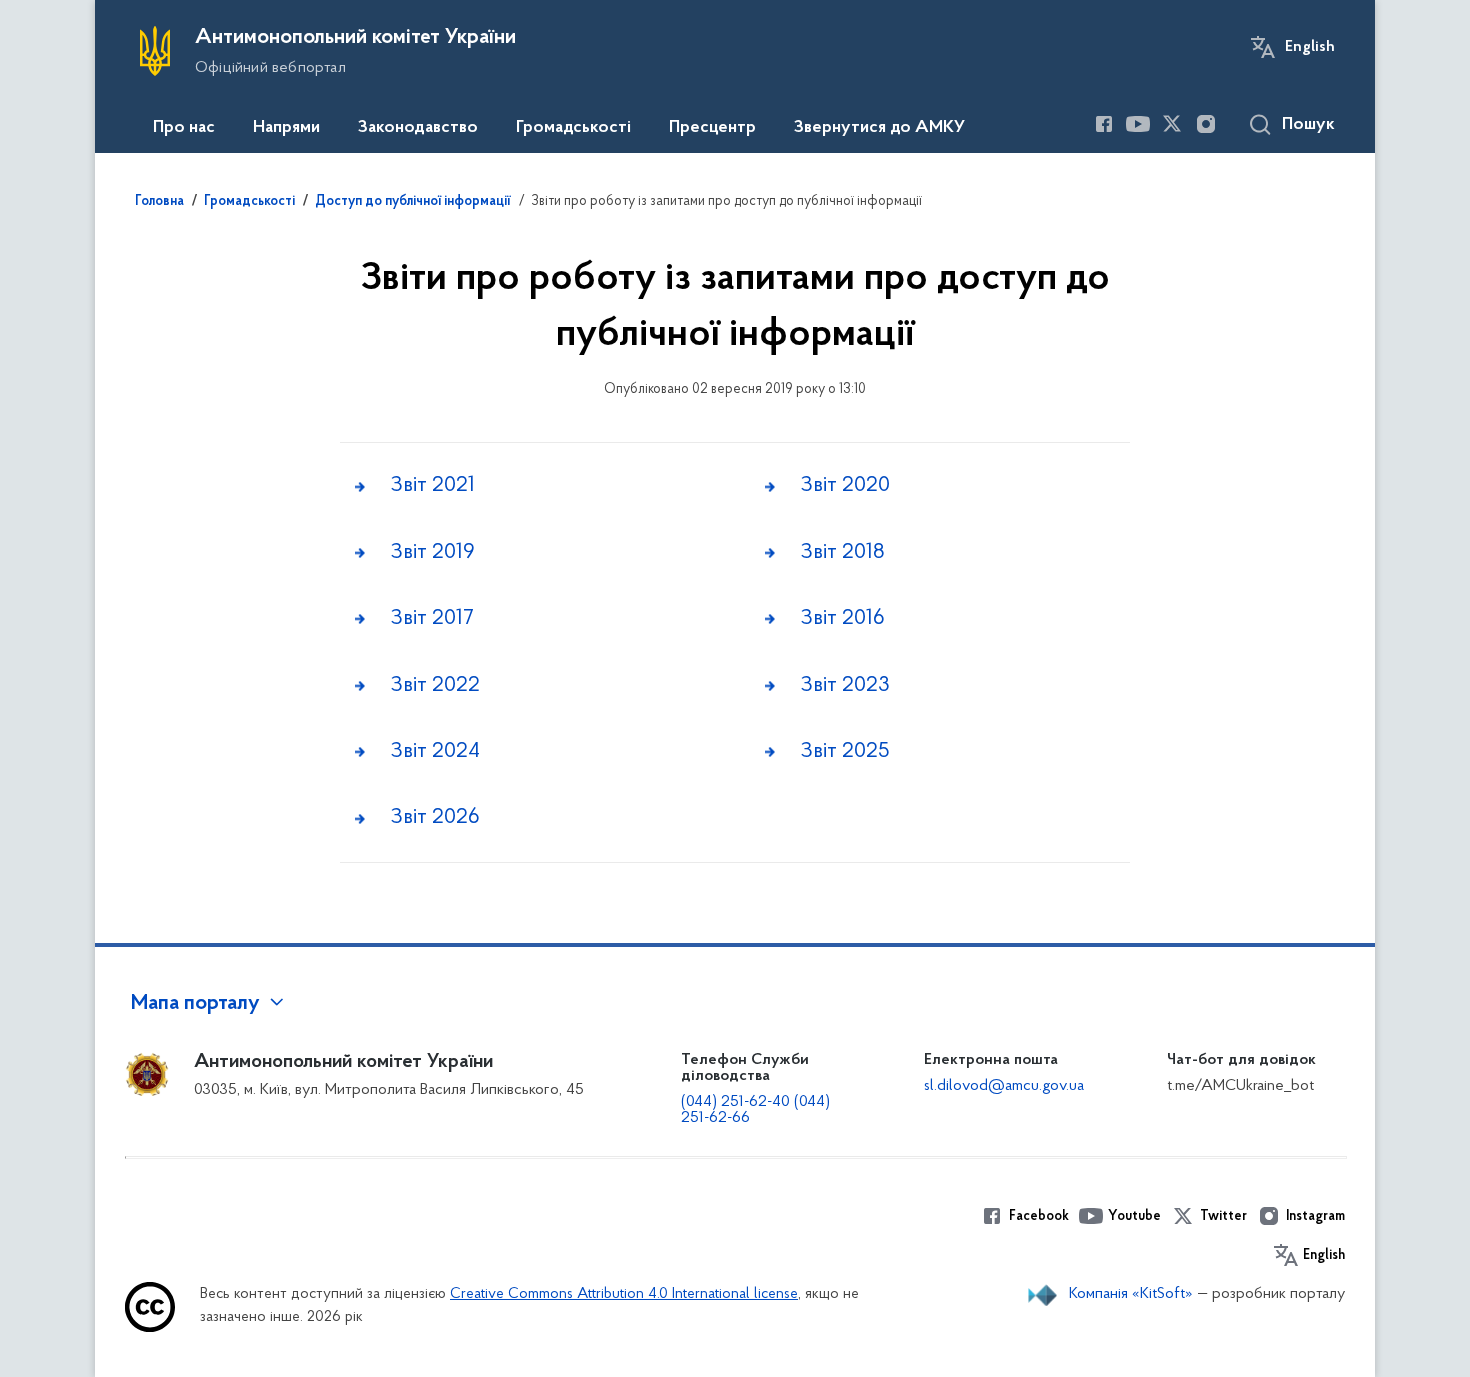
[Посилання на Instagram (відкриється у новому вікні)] (1206, 124)
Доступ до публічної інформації (413, 202)
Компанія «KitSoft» (1131, 1294)
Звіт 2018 (842, 552)
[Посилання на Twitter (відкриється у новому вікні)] (1172, 124)
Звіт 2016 (842, 618)
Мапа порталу (195, 1004)
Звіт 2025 (845, 751)
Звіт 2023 (845, 685)
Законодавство (418, 128)
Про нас (184, 128)
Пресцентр (712, 128)
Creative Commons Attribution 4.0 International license (624, 1294)
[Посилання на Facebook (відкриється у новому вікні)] (1104, 124)
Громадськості (573, 128)
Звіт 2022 (435, 685)
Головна (159, 202)
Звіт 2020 (845, 485)
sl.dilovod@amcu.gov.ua (1004, 1086)
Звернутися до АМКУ (879, 128)
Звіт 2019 (432, 552)
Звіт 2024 (435, 751)
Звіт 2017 (432, 618)
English (1310, 47)
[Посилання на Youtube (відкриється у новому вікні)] (1138, 124)
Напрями (286, 128)
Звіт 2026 (435, 817)
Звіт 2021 (432, 485)
